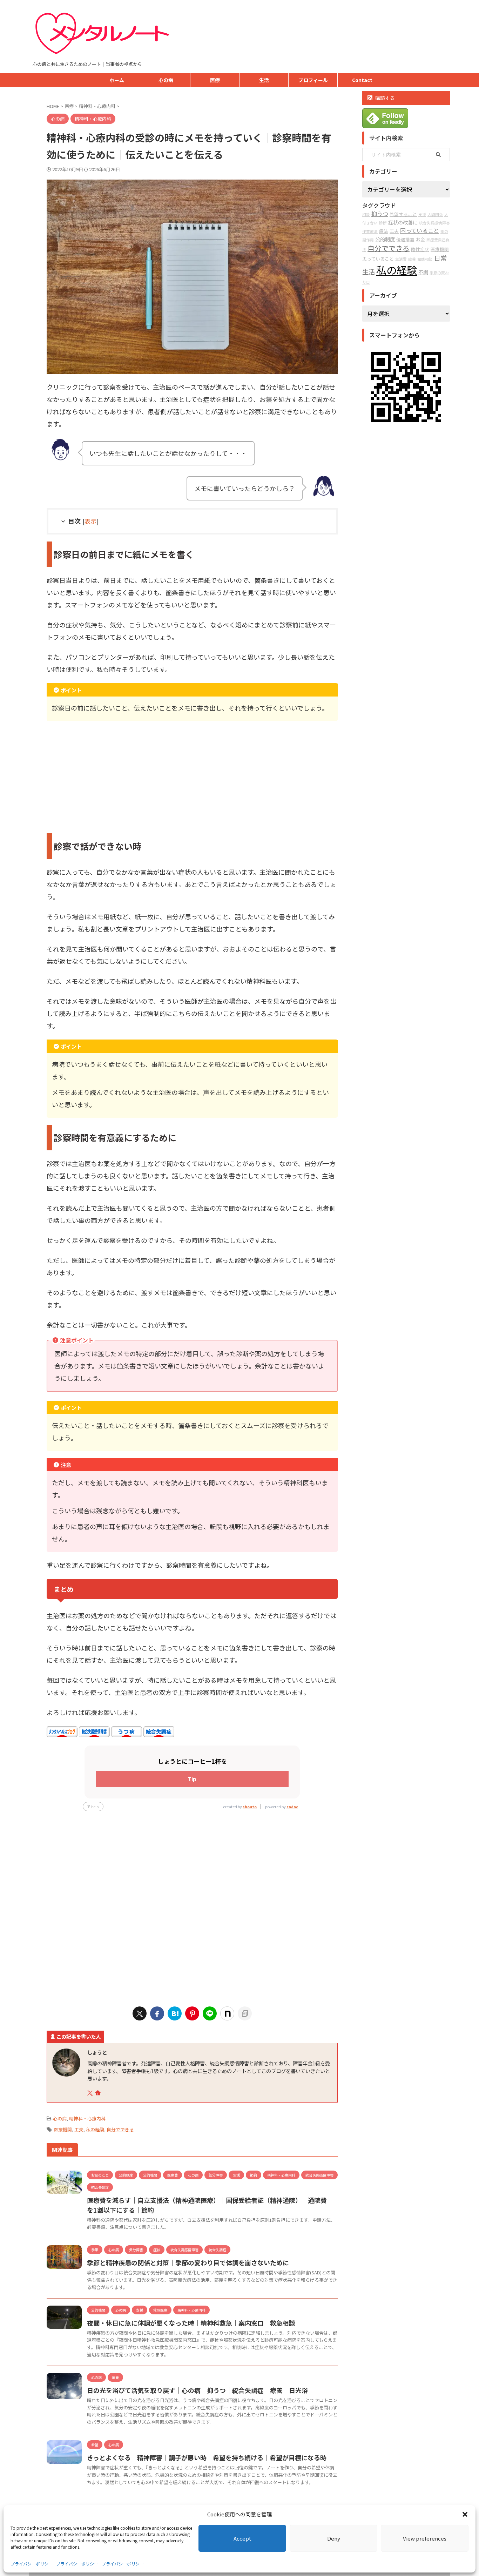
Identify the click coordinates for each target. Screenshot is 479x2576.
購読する (384, 98)
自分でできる (120, 2129)
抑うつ (380, 214)
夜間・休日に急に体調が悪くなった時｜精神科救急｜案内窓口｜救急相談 (191, 2323)
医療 (215, 80)
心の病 (166, 80)
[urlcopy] (245, 2013)
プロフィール (313, 80)
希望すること (403, 214)
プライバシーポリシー (32, 2564)
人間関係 (435, 214)
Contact (362, 80)
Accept (242, 2538)
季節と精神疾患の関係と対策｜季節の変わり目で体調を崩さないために (188, 2262)
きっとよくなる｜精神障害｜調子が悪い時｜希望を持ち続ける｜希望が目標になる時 (207, 2457)
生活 (264, 80)
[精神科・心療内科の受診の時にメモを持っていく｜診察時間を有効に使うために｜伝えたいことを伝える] (175, 2013)
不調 (423, 272)
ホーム (117, 80)
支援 (422, 214)
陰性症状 (420, 249)
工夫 (79, 2129)
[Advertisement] (192, 777)
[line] (210, 2013)
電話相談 (425, 259)
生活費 (401, 259)
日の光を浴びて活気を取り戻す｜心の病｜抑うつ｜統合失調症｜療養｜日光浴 (197, 2390)
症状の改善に (403, 222)
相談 (366, 214)
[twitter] (140, 2013)
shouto (250, 1807)
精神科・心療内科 (87, 2118)
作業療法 (370, 231)
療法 (384, 231)
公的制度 (385, 239)
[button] (465, 2514)
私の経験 (95, 2129)
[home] (99, 2093)
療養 (412, 259)
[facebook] (157, 2013)
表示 (90, 521)
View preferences (425, 2538)
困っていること (420, 230)
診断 (383, 223)
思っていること (378, 259)
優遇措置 (405, 239)
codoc (292, 1807)
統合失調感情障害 (434, 223)
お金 (420, 239)
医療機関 (63, 2129)
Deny (334, 2538)
